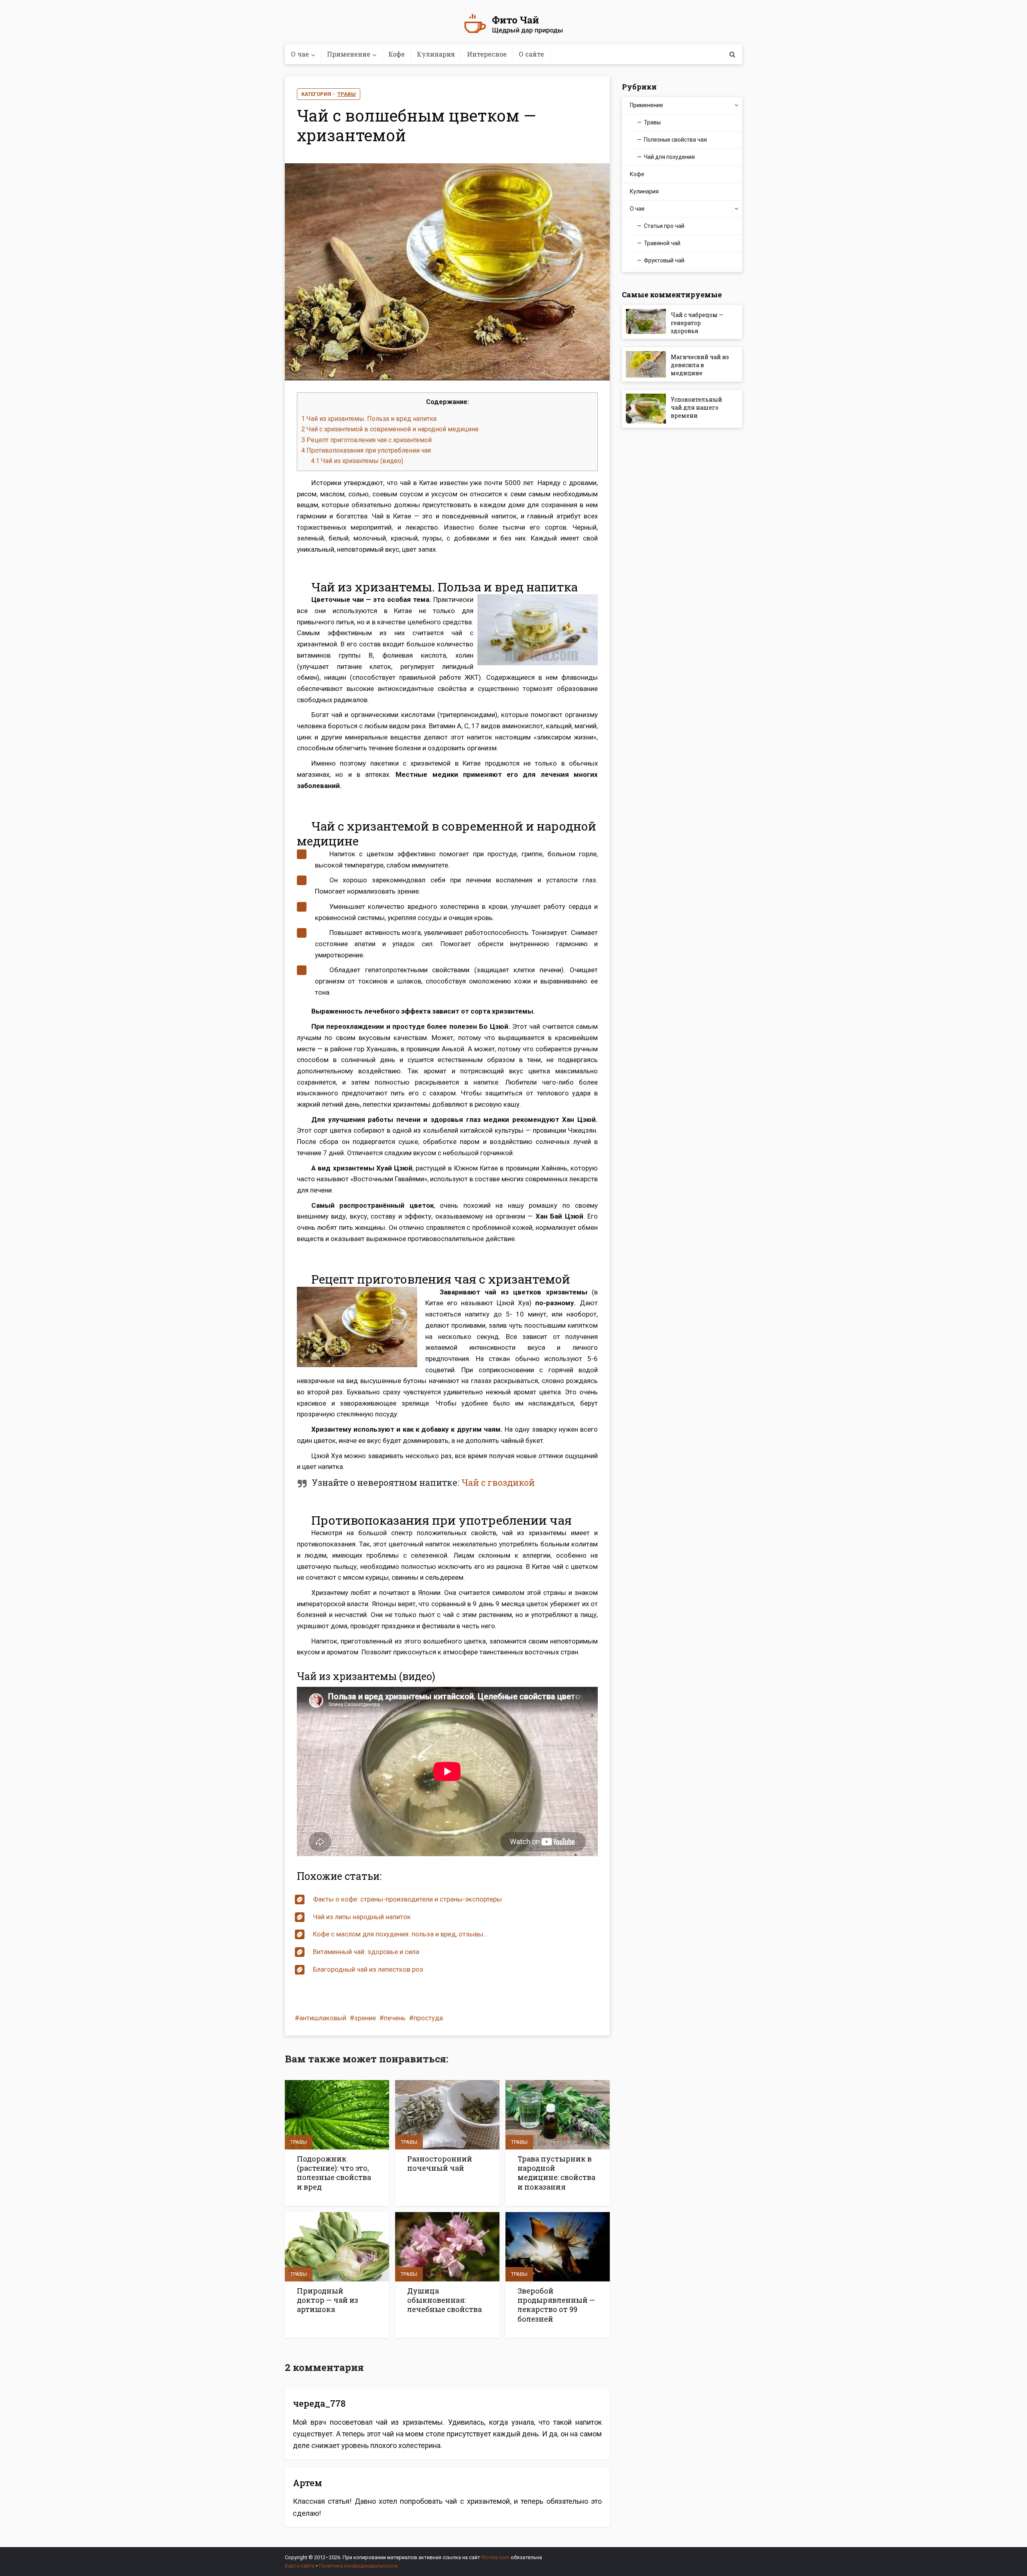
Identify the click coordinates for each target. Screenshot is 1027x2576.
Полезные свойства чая (675, 140)
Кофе (397, 54)
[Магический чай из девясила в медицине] (648, 364)
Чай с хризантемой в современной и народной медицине (390, 429)
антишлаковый (323, 2018)
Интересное (487, 54)
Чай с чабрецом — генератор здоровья (697, 323)
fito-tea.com (495, 2557)
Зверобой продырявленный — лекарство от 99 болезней (556, 2305)
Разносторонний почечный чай (440, 2163)
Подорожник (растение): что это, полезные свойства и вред (334, 2173)
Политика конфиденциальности (358, 2566)
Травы (347, 94)
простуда (428, 2018)
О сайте (531, 54)
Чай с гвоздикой (498, 1482)
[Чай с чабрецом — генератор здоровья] (648, 322)
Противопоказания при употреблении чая (366, 450)
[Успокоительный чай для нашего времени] (648, 409)
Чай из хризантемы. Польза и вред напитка (369, 419)
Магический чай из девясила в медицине (700, 365)
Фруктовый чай (664, 260)
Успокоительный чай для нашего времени (696, 407)
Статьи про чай (664, 226)
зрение (365, 2018)
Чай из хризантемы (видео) (357, 461)
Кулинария (436, 54)
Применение (349, 54)
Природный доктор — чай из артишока (328, 2300)
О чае (300, 54)
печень (395, 2018)
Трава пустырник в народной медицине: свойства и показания (556, 2173)
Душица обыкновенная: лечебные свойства (444, 2300)
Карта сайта (300, 2566)
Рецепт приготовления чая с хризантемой (366, 440)
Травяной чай (662, 243)
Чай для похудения (669, 157)
